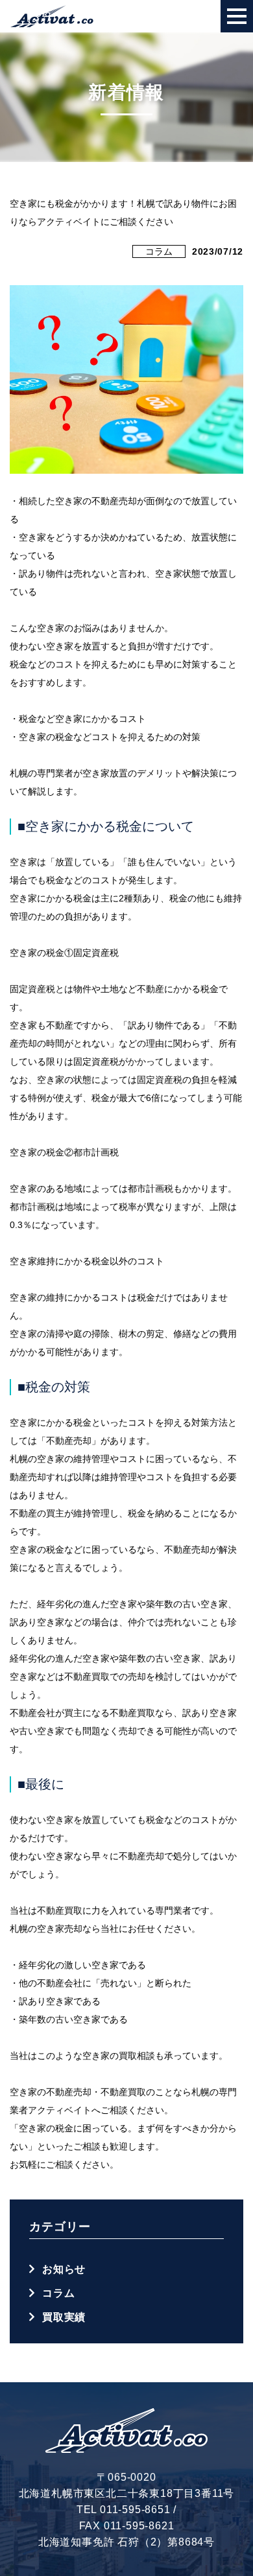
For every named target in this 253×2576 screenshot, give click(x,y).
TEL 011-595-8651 (124, 2510)
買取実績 (64, 2317)
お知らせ (64, 2269)
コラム (159, 251)
